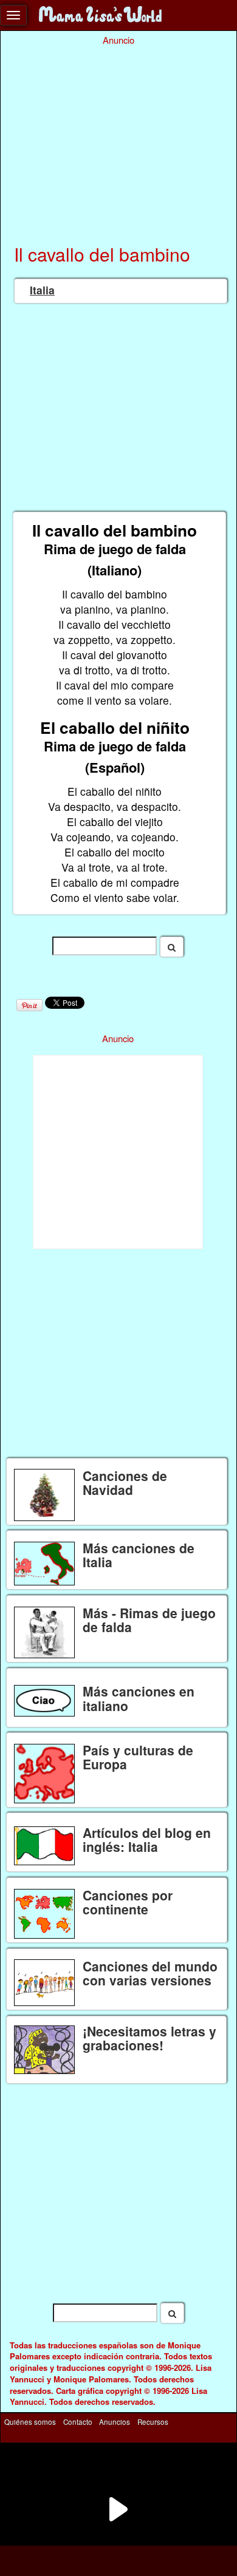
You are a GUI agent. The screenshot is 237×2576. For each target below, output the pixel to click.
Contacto (78, 2421)
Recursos (153, 2421)
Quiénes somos (30, 2421)
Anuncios (115, 2421)
